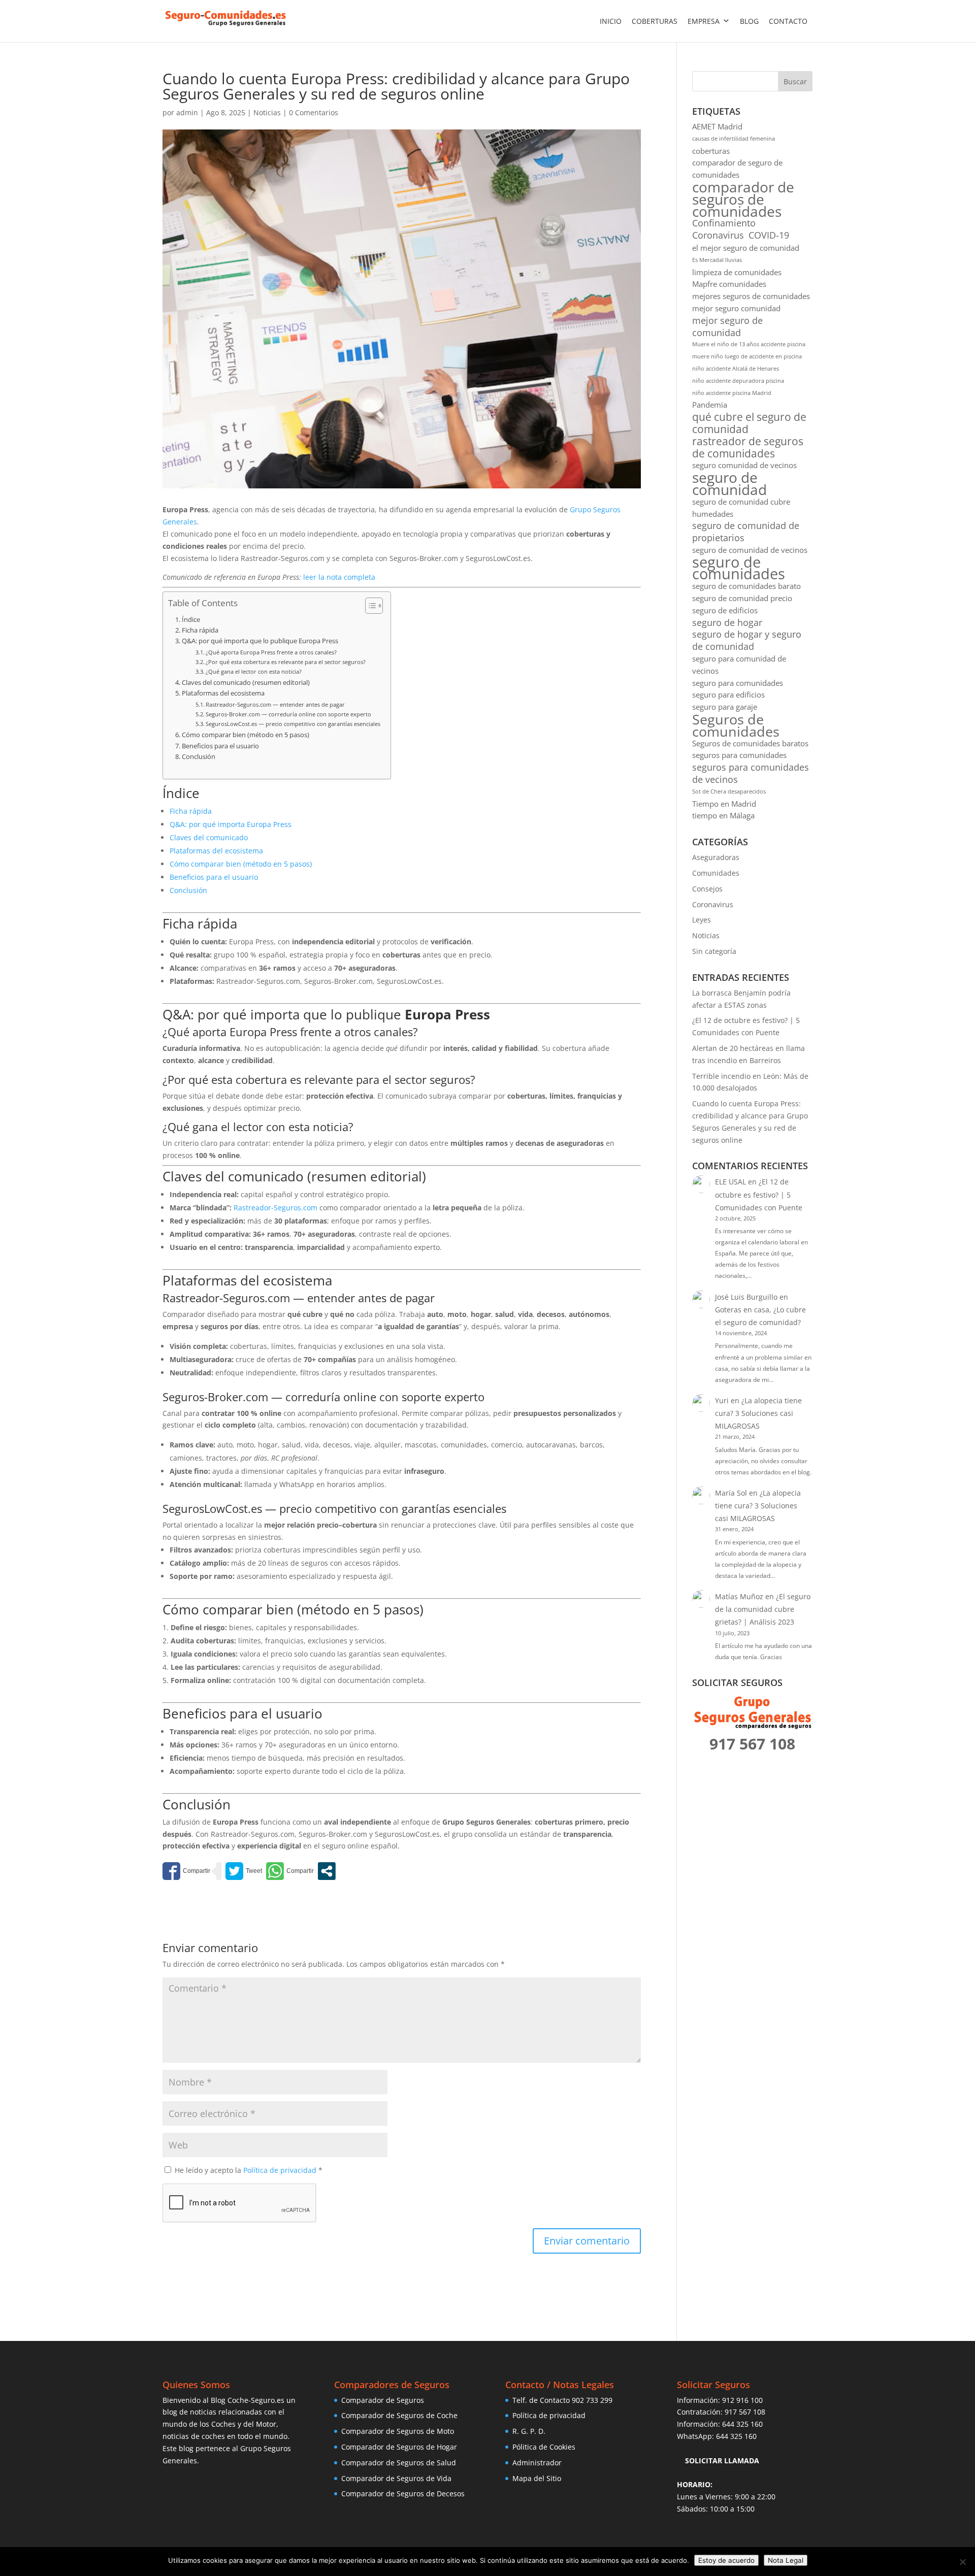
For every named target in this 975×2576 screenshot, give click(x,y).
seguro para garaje (725, 707)
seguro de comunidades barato (746, 586)
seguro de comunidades (739, 569)
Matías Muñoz (739, 1596)
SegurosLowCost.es (212, 1508)
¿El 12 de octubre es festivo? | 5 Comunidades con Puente (759, 1194)
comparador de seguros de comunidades (743, 199)
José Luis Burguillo (746, 1297)
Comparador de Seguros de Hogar (399, 2447)
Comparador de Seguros (383, 2400)
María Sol (731, 1493)
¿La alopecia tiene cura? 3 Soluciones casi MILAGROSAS (758, 1413)
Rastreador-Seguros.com (275, 1208)
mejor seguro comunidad (736, 308)
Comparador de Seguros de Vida (396, 2478)
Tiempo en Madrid (724, 804)
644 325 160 (742, 2424)
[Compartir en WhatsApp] (290, 1871)
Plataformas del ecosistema (223, 693)
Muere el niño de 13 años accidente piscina (749, 344)
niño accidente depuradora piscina (738, 381)
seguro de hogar (727, 623)
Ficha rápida (200, 630)
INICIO (611, 21)
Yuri (722, 1400)
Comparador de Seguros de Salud (399, 2463)
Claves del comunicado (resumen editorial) (246, 683)
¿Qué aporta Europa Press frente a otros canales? (271, 652)
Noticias (267, 112)
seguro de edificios (725, 610)
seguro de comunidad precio (742, 598)
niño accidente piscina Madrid (732, 393)
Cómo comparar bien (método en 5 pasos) (246, 735)
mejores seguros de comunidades (751, 296)
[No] (962, 2562)
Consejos (707, 889)
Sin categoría (714, 951)
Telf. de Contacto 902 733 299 (562, 2400)
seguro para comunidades (738, 683)
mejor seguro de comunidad (727, 327)
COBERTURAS (655, 21)
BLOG (749, 21)
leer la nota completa (338, 577)
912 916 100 (742, 2400)
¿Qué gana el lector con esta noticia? (254, 671)
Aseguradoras (716, 857)
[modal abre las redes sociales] (327, 1871)
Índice (191, 620)
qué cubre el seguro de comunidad (749, 423)
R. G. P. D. (529, 2431)
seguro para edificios (728, 695)
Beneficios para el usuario (220, 746)
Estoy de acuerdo (726, 2560)
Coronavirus (718, 235)
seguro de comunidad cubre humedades (741, 508)
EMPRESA (704, 21)
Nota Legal (786, 2560)
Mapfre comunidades (729, 284)
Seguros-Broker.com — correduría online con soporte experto (288, 714)
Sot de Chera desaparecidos (729, 791)
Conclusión (199, 757)
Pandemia (710, 405)
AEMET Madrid (717, 126)
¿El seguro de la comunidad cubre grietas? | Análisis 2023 (763, 1609)
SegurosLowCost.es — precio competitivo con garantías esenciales (293, 724)
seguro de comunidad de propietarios (746, 532)
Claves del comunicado (209, 837)
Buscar (795, 81)
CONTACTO (788, 21)
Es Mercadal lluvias (717, 260)
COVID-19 (769, 235)
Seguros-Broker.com (215, 1397)
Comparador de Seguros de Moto (398, 2431)
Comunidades (716, 873)
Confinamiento (724, 223)
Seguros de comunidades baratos (750, 743)
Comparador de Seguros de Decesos (403, 2494)
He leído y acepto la (249, 2170)
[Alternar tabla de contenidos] (369, 606)
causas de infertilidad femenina (734, 139)
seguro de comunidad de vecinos (750, 550)
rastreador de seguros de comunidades (748, 448)
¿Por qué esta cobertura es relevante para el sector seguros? (286, 662)
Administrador (537, 2463)
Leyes (702, 920)
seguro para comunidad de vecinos (739, 665)
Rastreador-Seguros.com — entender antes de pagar (275, 704)
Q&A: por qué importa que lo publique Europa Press (260, 641)
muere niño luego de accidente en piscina (747, 356)
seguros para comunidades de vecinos (751, 773)
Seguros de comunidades (736, 725)
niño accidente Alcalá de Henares (736, 369)
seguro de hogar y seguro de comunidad (747, 640)
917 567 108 (745, 2412)
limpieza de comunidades (737, 272)
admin (187, 112)
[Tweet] (244, 1871)
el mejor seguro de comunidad (746, 248)
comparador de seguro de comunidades (737, 169)
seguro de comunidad (729, 484)
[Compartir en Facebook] (186, 1871)
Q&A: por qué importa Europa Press (231, 824)
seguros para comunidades (739, 755)
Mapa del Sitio (537, 2478)
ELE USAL (730, 1182)
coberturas (711, 151)
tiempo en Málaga (723, 815)
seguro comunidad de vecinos (744, 465)
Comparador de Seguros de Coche (399, 2415)
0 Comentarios (314, 112)
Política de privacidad (281, 2170)
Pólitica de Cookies (544, 2447)
